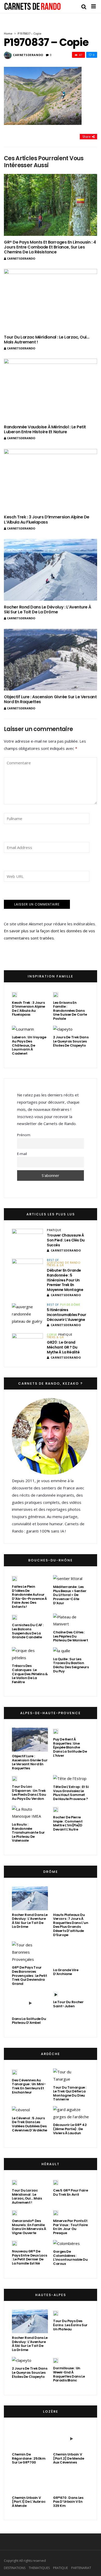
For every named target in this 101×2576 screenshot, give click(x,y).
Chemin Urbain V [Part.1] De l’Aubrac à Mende (29, 2502)
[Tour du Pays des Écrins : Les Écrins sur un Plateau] (56, 2313)
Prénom (24, 1135)
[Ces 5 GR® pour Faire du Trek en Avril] (56, 2182)
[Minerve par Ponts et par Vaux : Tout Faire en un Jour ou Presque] (56, 2213)
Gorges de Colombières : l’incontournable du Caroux (70, 2258)
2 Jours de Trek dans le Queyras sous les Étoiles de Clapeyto (71, 1041)
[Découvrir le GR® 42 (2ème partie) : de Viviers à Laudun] (71, 2113)
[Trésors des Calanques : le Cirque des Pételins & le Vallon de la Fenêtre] (30, 1654)
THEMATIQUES (39, 2568)
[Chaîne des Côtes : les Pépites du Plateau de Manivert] (71, 1621)
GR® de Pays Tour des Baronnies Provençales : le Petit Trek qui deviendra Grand (29, 1975)
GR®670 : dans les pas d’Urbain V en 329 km (68, 2502)
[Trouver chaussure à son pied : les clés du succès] (27, 1240)
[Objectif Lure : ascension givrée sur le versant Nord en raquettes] (51, 660)
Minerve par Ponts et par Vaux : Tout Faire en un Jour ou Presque (70, 2227)
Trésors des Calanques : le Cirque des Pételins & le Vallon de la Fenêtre (30, 1674)
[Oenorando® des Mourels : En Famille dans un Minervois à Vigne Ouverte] (15, 2213)
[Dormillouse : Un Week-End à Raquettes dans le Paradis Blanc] (56, 2360)
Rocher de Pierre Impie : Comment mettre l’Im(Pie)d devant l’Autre (68, 1823)
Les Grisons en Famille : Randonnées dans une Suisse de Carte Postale (70, 1011)
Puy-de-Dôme (70, 1305)
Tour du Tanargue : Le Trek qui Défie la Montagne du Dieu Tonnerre (70, 2093)
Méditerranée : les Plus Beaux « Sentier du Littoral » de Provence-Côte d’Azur (70, 1595)
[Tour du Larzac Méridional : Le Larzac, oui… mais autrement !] (51, 300)
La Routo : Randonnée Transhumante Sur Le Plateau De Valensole (28, 1832)
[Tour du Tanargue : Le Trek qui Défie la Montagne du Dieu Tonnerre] (71, 2076)
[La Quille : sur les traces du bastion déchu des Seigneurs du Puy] (62, 1651)
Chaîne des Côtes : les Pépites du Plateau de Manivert (71, 1636)
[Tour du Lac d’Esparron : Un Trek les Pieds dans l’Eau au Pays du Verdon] (15, 1778)
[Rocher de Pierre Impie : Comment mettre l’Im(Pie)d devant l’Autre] (56, 1809)
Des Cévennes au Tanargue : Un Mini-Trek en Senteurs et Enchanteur (29, 2086)
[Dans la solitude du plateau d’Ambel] (30, 2002)
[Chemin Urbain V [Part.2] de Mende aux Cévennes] (71, 2438)
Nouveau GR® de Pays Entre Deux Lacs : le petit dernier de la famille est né (29, 2257)
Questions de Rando (64, 1263)
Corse (52, 1335)
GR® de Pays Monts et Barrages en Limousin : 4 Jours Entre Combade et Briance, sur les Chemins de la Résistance (50, 247)
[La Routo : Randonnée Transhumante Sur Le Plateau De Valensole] (30, 1813)
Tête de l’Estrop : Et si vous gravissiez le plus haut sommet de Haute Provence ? (71, 1793)
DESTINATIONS (15, 2568)
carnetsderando (28, 55)
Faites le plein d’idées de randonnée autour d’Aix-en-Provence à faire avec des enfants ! (29, 1597)
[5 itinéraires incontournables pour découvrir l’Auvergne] (27, 1314)
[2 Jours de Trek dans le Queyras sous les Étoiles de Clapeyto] (63, 1029)
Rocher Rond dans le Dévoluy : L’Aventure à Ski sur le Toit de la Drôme (48, 609)
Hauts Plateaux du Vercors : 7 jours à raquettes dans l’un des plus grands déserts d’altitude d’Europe (71, 1925)
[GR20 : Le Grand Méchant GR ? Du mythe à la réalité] (27, 1344)
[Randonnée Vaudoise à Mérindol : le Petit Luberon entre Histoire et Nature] (51, 390)
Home (8, 33)
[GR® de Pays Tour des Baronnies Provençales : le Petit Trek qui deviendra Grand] (30, 1952)
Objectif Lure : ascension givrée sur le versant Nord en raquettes (50, 699)
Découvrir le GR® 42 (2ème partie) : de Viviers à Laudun (70, 2129)
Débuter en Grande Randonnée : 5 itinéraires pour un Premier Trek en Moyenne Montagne (65, 1280)
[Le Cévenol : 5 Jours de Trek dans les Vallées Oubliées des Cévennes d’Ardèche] (21, 2110)
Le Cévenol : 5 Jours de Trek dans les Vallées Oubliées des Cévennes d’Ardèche (30, 2124)
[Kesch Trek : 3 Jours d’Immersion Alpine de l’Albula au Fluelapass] (51, 480)
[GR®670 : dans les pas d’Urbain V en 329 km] (71, 2481)
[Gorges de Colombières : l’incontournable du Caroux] (66, 2243)
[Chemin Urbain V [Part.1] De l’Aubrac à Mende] (30, 2481)
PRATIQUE (54, 1230)
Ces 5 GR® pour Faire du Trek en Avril (70, 2192)
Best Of (53, 1260)
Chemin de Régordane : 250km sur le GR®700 (29, 2458)
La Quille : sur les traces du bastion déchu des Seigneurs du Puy (71, 1665)
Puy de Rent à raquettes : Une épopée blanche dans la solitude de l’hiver (70, 1747)
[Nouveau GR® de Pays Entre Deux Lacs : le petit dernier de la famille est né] (15, 2243)
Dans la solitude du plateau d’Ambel (29, 2021)
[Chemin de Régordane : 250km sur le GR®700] (30, 2438)
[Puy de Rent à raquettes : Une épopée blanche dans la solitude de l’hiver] (56, 1731)
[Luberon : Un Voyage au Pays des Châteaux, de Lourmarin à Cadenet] (23, 1029)
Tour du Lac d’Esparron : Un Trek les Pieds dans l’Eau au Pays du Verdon (29, 1793)
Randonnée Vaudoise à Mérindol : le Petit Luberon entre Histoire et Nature (45, 429)
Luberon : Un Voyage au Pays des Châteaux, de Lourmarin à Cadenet (29, 1045)
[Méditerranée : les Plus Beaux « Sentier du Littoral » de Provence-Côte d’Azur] (68, 1579)
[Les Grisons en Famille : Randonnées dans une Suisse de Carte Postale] (56, 994)
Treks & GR (55, 1265)
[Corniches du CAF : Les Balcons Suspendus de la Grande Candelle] (15, 1617)
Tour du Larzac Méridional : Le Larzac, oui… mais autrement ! (46, 340)
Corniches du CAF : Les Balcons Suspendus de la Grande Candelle (28, 1631)
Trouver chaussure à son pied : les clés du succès (66, 1240)
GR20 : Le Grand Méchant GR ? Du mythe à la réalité (63, 1347)
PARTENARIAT (81, 2568)
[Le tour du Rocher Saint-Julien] (56, 1994)
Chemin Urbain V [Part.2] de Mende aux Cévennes (68, 2458)
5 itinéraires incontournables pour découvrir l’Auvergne (67, 1315)
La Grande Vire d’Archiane (66, 1972)
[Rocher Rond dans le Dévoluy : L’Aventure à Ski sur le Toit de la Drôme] (51, 570)
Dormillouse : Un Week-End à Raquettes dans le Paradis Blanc (69, 2374)
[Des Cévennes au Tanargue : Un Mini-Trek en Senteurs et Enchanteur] (15, 2072)
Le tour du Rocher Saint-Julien (68, 2004)
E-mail (22, 1154)
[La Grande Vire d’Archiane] (71, 1953)
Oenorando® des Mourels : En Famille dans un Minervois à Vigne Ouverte (29, 2227)
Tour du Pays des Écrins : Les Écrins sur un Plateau (70, 2325)
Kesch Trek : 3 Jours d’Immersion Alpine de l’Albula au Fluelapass (47, 519)
